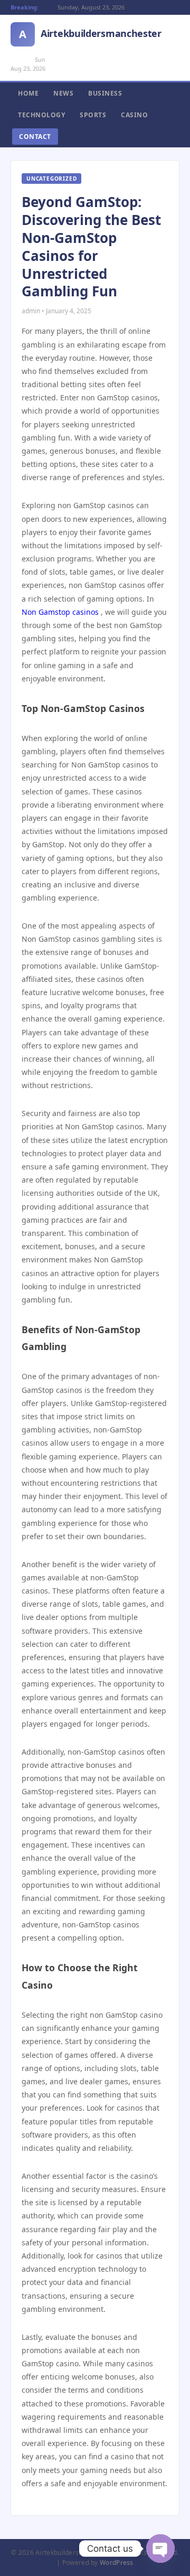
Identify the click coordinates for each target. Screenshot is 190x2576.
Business (105, 93)
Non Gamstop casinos (60, 612)
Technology (41, 115)
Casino (134, 115)
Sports (93, 115)
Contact (35, 137)
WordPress (117, 2563)
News (63, 93)
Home (28, 93)
